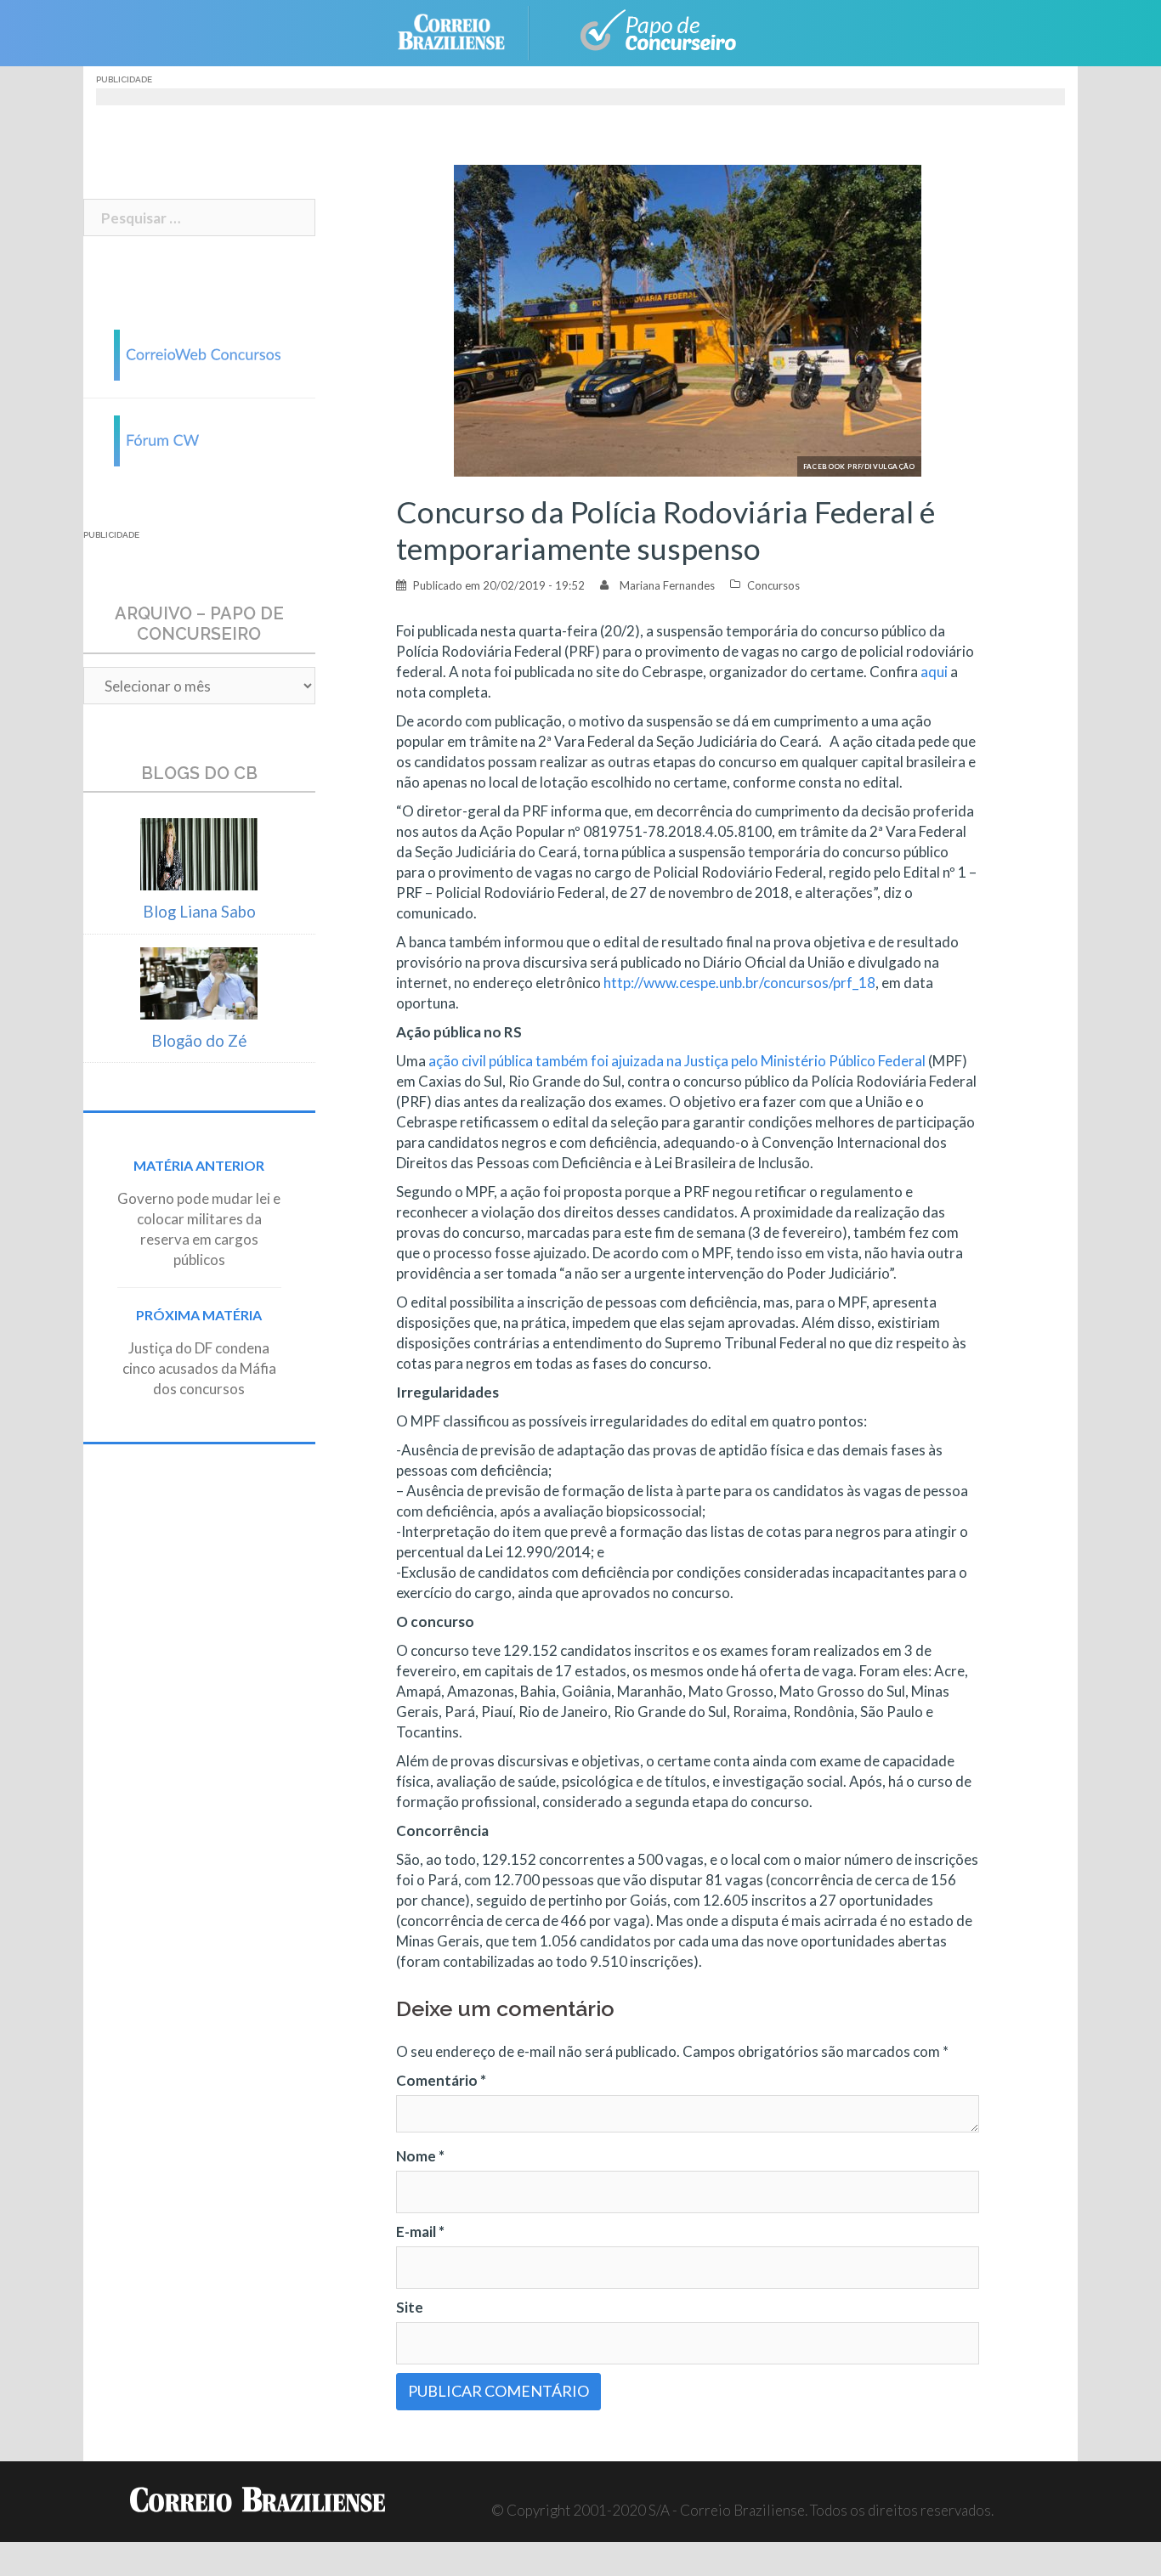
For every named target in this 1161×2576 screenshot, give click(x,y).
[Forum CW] (199, 439)
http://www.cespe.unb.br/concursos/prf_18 (739, 983)
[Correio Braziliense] (464, 31)
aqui (934, 672)
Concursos (773, 585)
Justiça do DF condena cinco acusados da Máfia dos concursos (199, 1368)
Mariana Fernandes (667, 585)
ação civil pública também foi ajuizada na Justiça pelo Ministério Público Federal (677, 1061)
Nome (420, 2156)
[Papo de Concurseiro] (648, 31)
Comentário (441, 2080)
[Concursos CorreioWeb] (199, 353)
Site (410, 2307)
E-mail (420, 2231)
